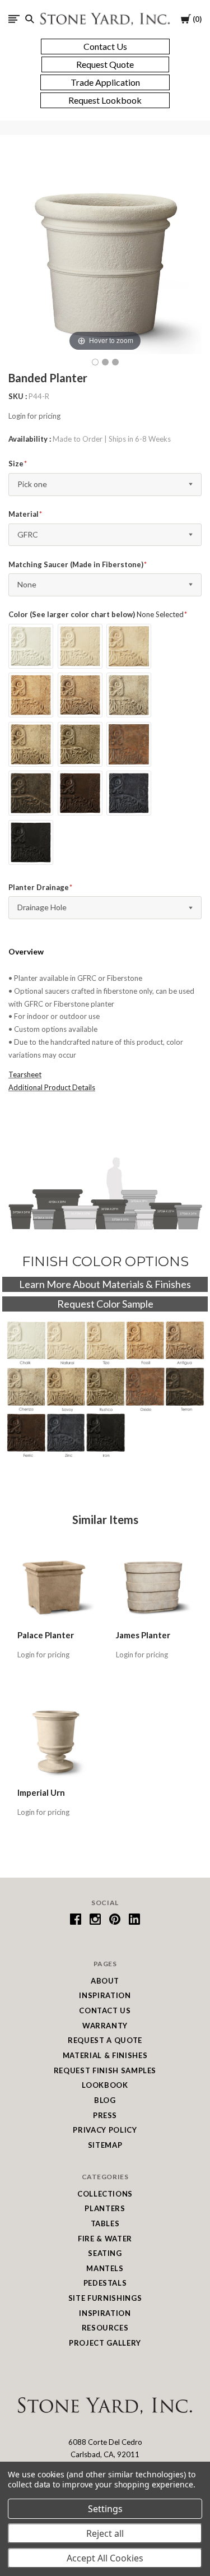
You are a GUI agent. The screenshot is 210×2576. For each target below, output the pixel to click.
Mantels (105, 2268)
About (105, 1981)
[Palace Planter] (56, 1584)
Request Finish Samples (105, 2070)
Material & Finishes (105, 2055)
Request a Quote (105, 2040)
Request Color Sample (105, 1304)
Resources (105, 2328)
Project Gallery (105, 2343)
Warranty (105, 2026)
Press (105, 2115)
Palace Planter (46, 1635)
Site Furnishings (105, 2298)
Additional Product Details (52, 1087)
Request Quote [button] (105, 64)
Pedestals (105, 2283)
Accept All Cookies (105, 2558)
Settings (105, 2509)
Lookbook (105, 2085)
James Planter (143, 1635)
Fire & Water (105, 2239)
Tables (105, 2223)
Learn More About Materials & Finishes (105, 1284)
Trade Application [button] (105, 82)
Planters (105, 2208)
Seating (105, 2253)
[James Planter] (154, 1584)
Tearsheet (25, 1074)
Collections (105, 2194)
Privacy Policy (105, 2130)
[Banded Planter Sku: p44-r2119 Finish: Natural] (95, 362)
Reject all (105, 2533)
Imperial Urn (41, 1792)
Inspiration (105, 1995)
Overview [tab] (26, 951)
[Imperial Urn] (56, 1742)
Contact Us (105, 2010)
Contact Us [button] (105, 46)
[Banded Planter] (115, 362)
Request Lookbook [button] (105, 100)
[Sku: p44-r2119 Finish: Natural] (105, 362)
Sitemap (105, 2145)
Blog (105, 2100)
